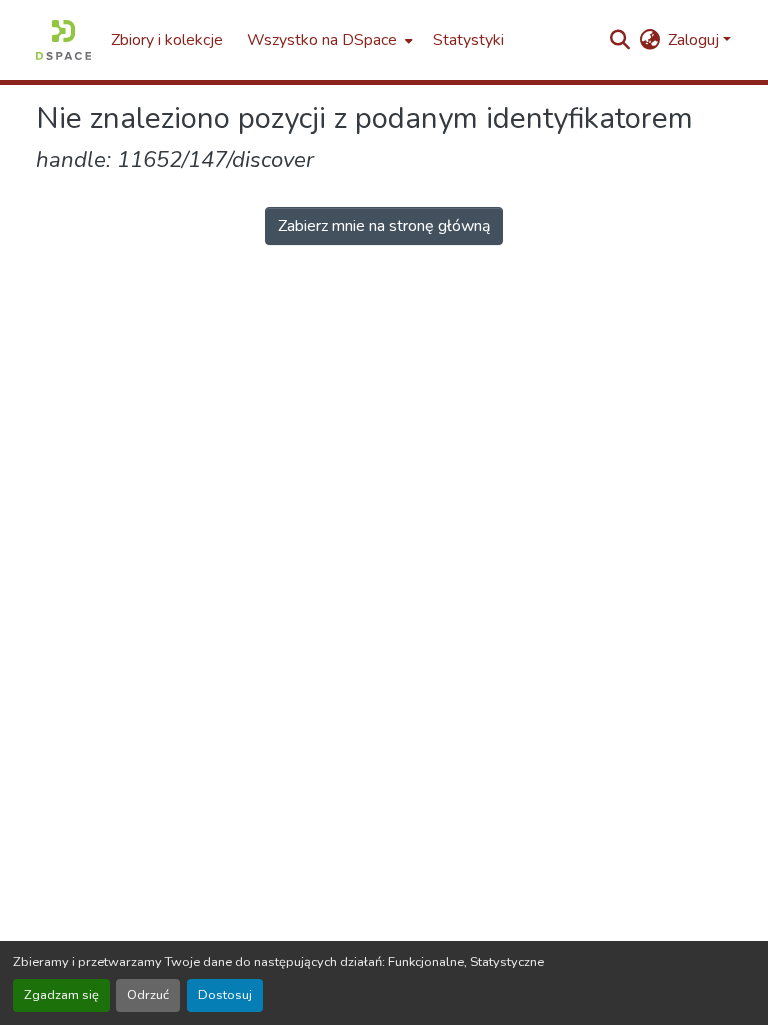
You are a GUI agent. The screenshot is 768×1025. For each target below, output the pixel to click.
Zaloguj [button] (695, 40)
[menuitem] (328, 40)
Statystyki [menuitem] (468, 40)
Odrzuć (148, 995)
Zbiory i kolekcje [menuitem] (167, 40)
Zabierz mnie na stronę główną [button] (384, 226)
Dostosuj (225, 995)
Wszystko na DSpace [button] (322, 40)
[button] (63, 40)
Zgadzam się (61, 995)
